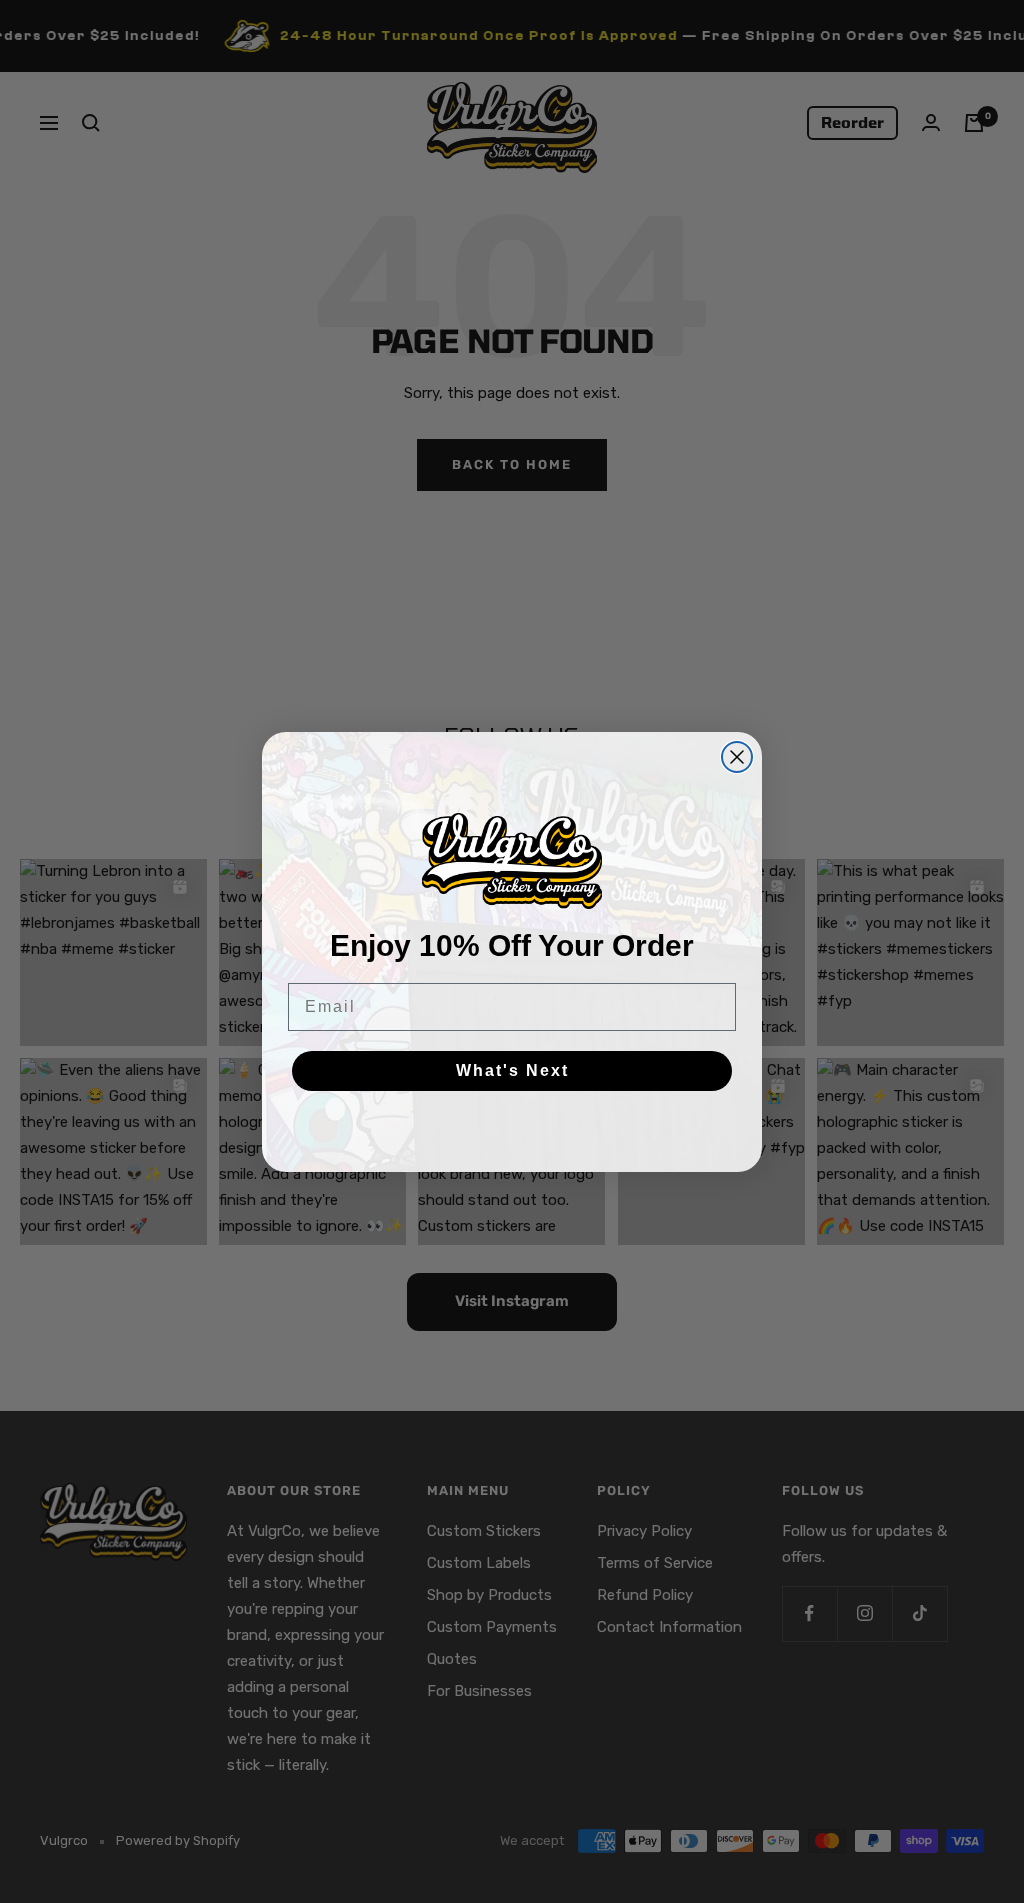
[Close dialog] (737, 757)
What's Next (512, 1070)
